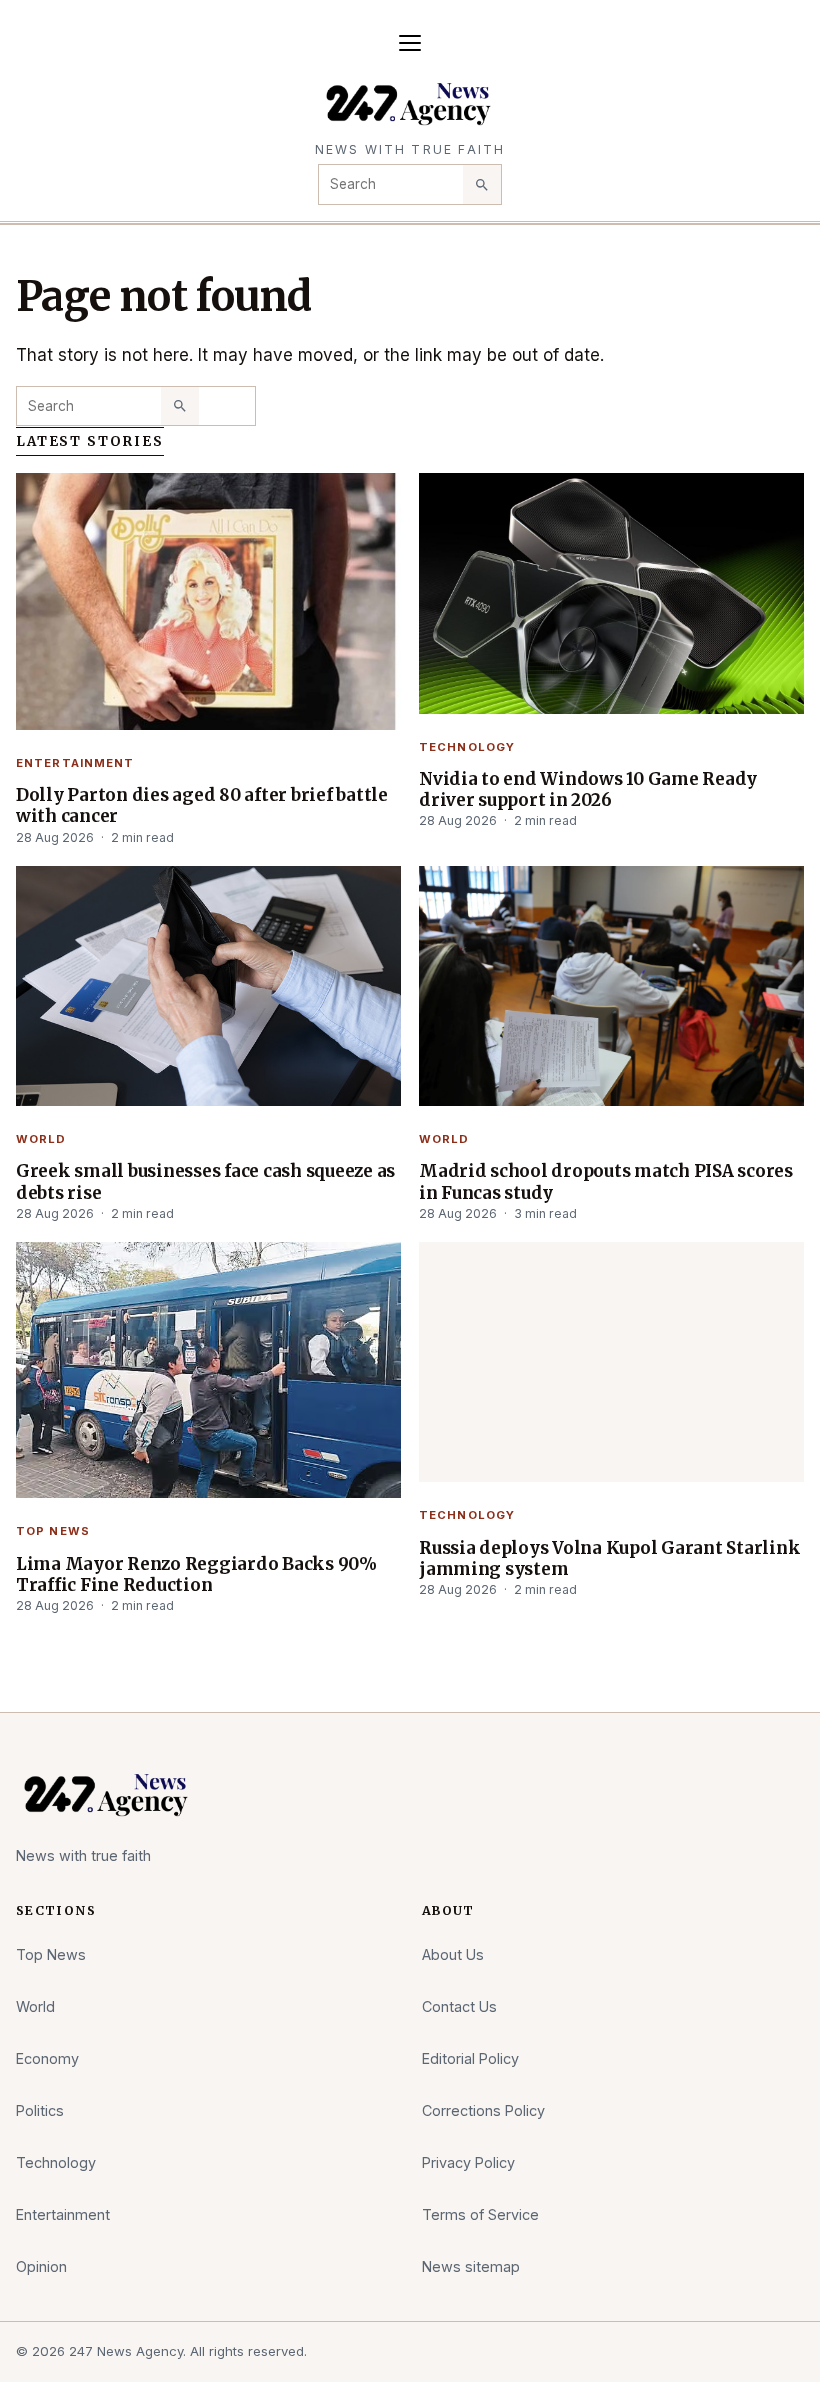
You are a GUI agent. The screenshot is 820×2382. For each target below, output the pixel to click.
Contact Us (459, 2006)
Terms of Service (480, 2214)
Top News (53, 1531)
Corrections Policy (483, 2110)
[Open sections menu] (410, 43)
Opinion (41, 2266)
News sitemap (471, 2266)
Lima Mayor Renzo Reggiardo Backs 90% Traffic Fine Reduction (196, 1574)
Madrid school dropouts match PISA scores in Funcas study (606, 1181)
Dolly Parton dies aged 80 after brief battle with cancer (202, 805)
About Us (453, 1954)
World (41, 1139)
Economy (47, 2058)
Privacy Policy (468, 2162)
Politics (40, 2110)
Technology (467, 747)
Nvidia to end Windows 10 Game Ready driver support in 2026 (588, 789)
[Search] (482, 184)
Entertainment (75, 763)
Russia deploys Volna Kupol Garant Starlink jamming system (609, 1558)
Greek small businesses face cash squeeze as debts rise (205, 1181)
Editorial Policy (470, 2058)
